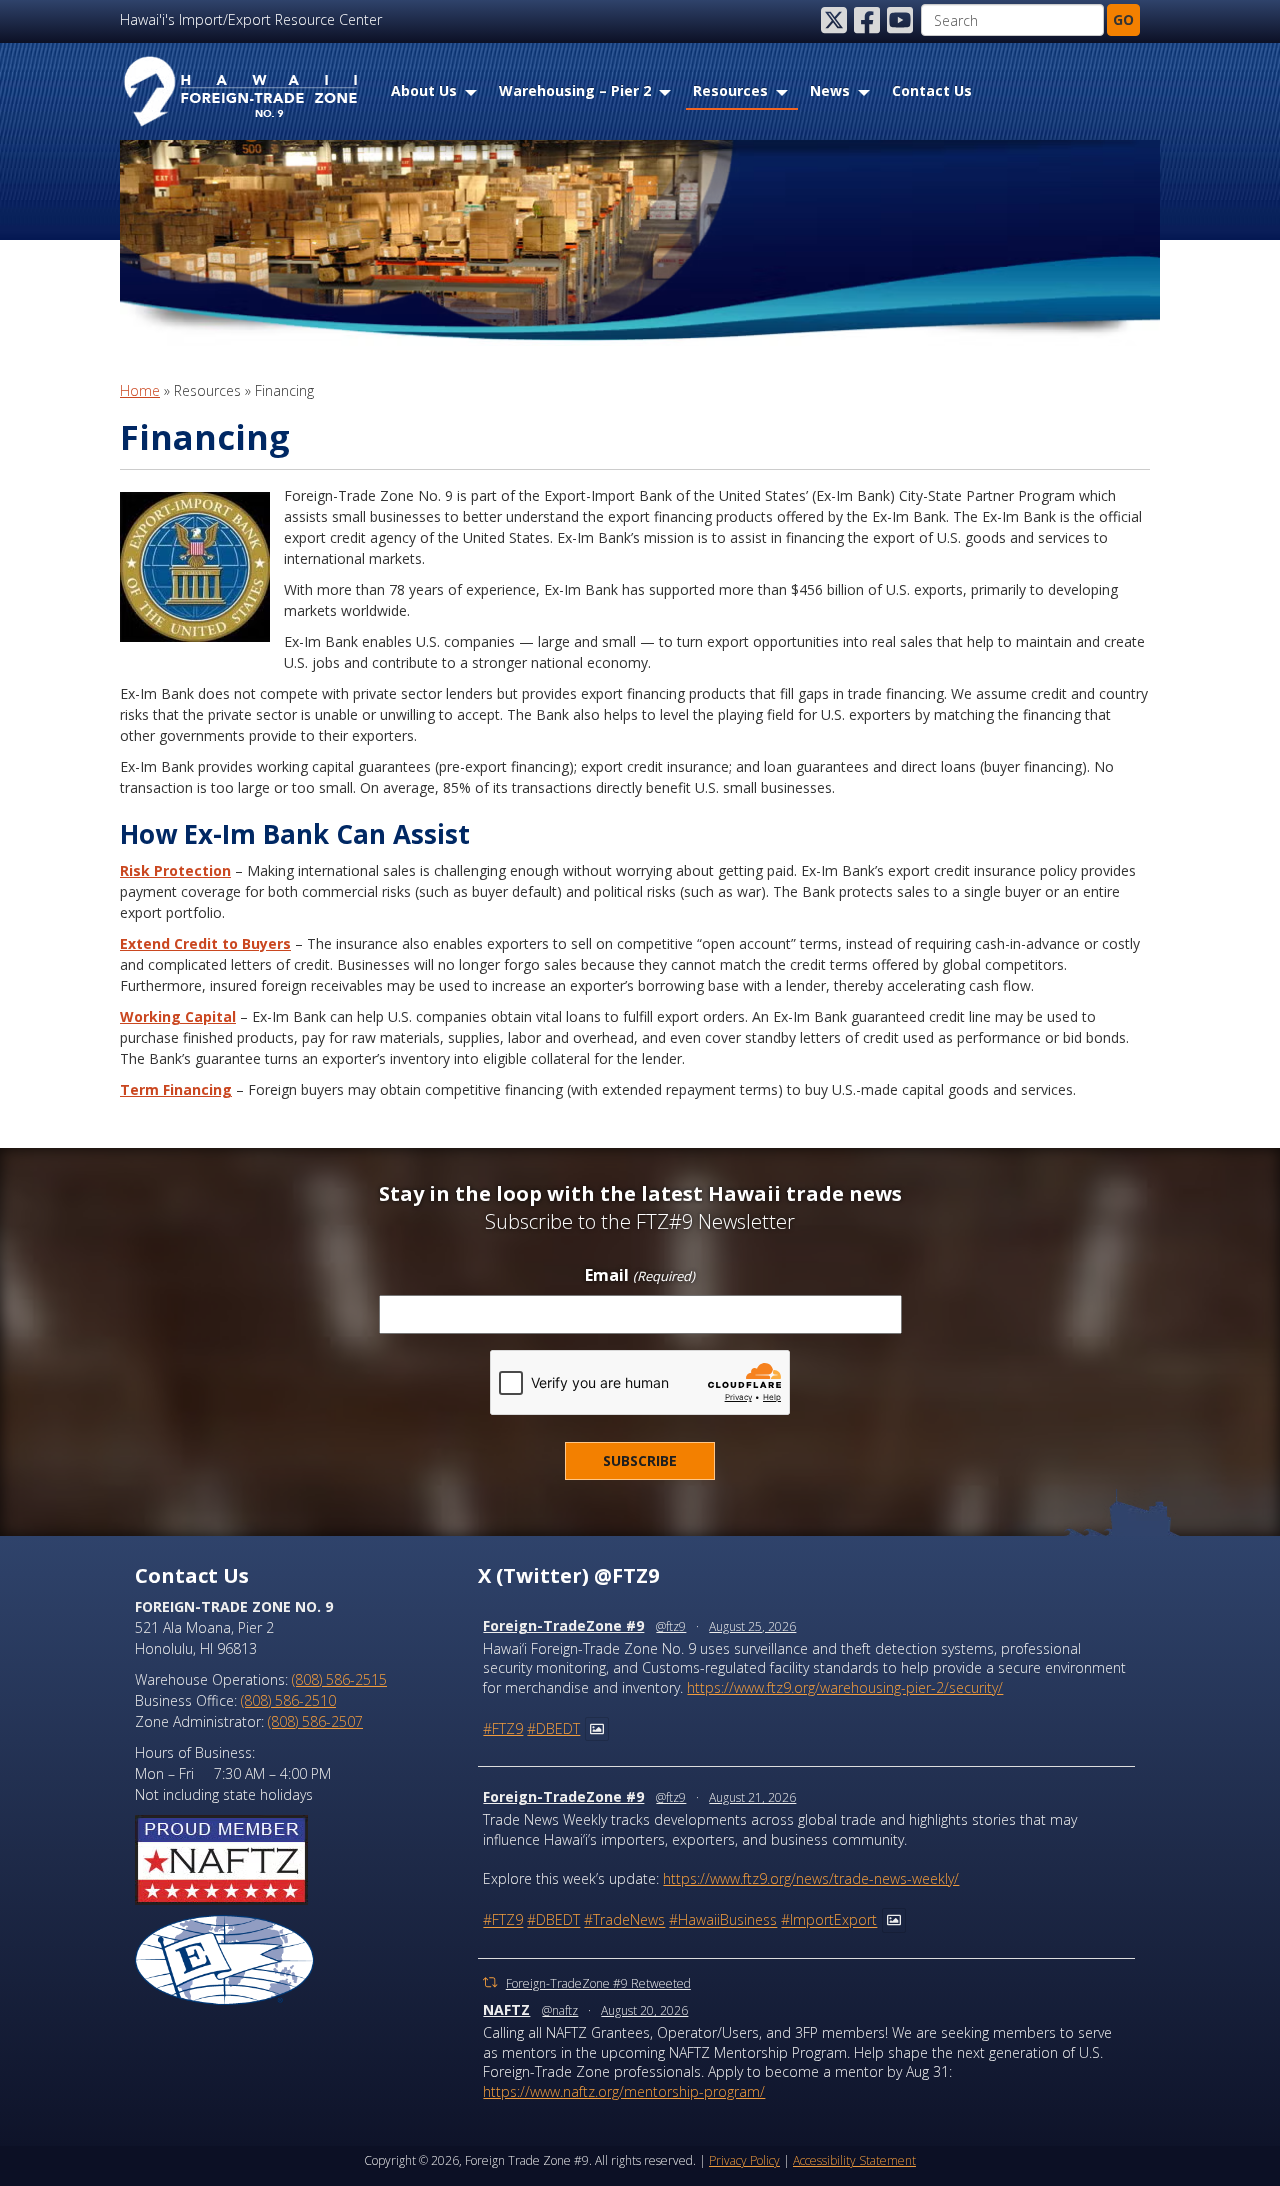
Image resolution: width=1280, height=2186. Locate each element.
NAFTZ (506, 2009)
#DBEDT (553, 1728)
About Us (424, 90)
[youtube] (902, 20)
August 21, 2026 (752, 1797)
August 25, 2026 (752, 1626)
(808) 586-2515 (339, 1679)
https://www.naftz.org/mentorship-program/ (624, 2091)
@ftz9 (671, 1626)
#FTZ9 (503, 1728)
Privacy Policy (744, 2160)
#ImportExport (829, 1920)
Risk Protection (175, 870)
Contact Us (932, 90)
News (830, 90)
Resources (730, 90)
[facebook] (869, 20)
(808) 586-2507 (315, 1721)
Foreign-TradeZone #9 (563, 1625)
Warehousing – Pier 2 (575, 90)
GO (1123, 19)
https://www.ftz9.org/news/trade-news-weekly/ (811, 1878)
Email (639, 1276)
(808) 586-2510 (288, 1700)
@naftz (560, 2010)
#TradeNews (624, 1920)
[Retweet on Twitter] (490, 1982)
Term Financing (176, 1089)
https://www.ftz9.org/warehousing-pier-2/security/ (845, 1687)
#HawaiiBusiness (723, 1920)
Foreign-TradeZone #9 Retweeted (598, 1983)
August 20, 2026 (644, 2010)
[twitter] (836, 20)
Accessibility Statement (854, 2160)
